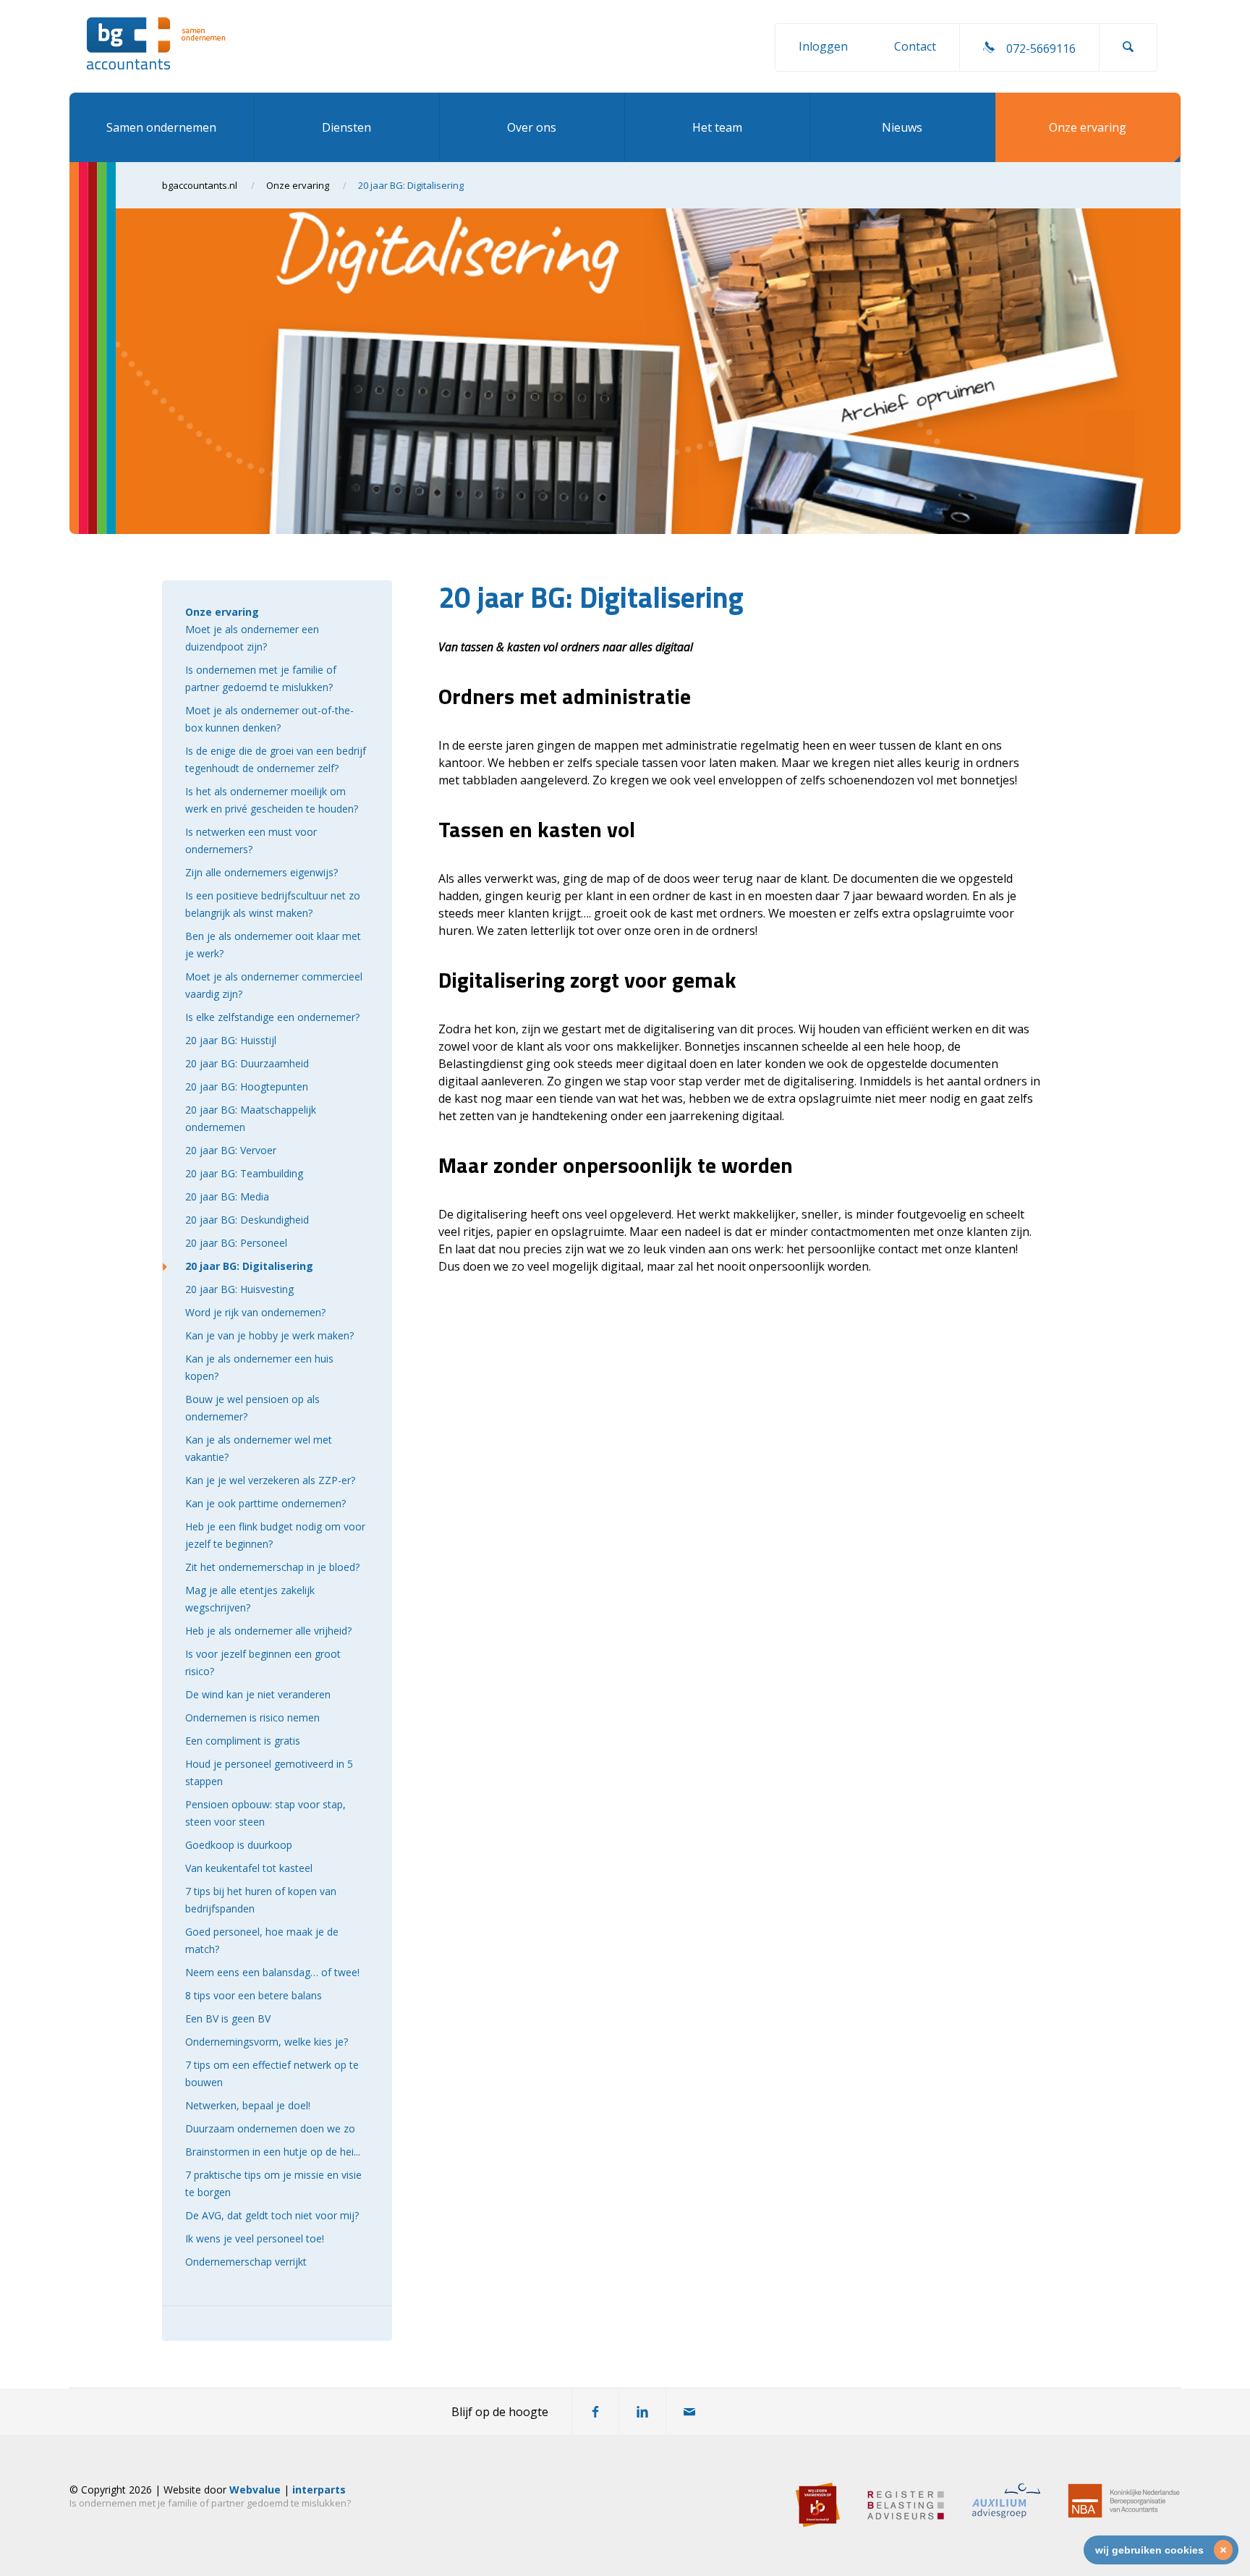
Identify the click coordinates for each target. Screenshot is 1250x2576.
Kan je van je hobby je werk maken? (269, 1335)
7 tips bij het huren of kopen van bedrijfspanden (261, 1900)
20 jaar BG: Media (227, 1196)
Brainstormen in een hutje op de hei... (273, 2152)
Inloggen (823, 46)
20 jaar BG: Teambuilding (244, 1173)
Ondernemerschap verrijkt (246, 2262)
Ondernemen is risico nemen (252, 1717)
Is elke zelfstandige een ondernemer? (272, 1017)
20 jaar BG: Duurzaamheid (247, 1063)
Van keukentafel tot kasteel (249, 1868)
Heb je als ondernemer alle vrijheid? (268, 1631)
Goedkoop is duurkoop (239, 1845)
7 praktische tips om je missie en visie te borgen (273, 2183)
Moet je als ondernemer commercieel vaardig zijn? (274, 985)
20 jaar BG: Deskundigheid (247, 1220)
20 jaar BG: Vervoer (231, 1150)
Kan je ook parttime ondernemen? (265, 1503)
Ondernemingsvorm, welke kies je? (267, 2042)
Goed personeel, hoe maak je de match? (262, 1940)
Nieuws (902, 127)
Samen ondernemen (161, 127)
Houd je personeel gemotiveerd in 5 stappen (269, 1772)
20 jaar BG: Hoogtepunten (247, 1086)
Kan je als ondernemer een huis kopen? (259, 1367)
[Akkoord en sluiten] (1223, 2550)
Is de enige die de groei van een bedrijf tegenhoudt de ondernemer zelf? (276, 759)
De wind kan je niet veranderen (258, 1694)
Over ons (532, 127)
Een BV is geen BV (228, 2018)
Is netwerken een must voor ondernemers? (251, 840)
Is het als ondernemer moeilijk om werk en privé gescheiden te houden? (272, 800)
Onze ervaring (1088, 127)
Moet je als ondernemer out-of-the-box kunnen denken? (269, 719)
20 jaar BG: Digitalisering (249, 1266)
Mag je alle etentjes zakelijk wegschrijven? (250, 1599)
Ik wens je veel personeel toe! (255, 2238)
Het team (717, 127)
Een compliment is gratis (243, 1741)
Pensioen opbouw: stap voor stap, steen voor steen (265, 1813)
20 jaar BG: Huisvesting (239, 1289)
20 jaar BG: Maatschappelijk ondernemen (251, 1118)
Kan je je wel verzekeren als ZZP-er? (270, 1480)
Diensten (346, 127)
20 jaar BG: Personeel (236, 1243)
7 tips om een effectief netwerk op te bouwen (272, 2073)
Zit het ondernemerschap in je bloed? (272, 1567)
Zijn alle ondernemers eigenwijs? (262, 872)
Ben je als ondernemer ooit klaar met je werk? (273, 945)
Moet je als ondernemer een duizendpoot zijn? (252, 638)
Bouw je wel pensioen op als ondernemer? (252, 1408)
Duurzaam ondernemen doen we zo (270, 2128)
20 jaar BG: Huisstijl (231, 1040)
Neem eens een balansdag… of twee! (272, 1972)
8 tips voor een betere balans (254, 1995)
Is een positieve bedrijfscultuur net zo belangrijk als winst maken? (273, 904)
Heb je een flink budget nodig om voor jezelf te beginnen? (275, 1535)
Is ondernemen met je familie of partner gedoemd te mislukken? (261, 678)
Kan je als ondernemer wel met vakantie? (259, 1448)
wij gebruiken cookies (1149, 2550)
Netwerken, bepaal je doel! (248, 2105)
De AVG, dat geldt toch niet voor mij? (272, 2215)
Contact (915, 46)
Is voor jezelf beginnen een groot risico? (263, 1662)
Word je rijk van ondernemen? (255, 1312)
